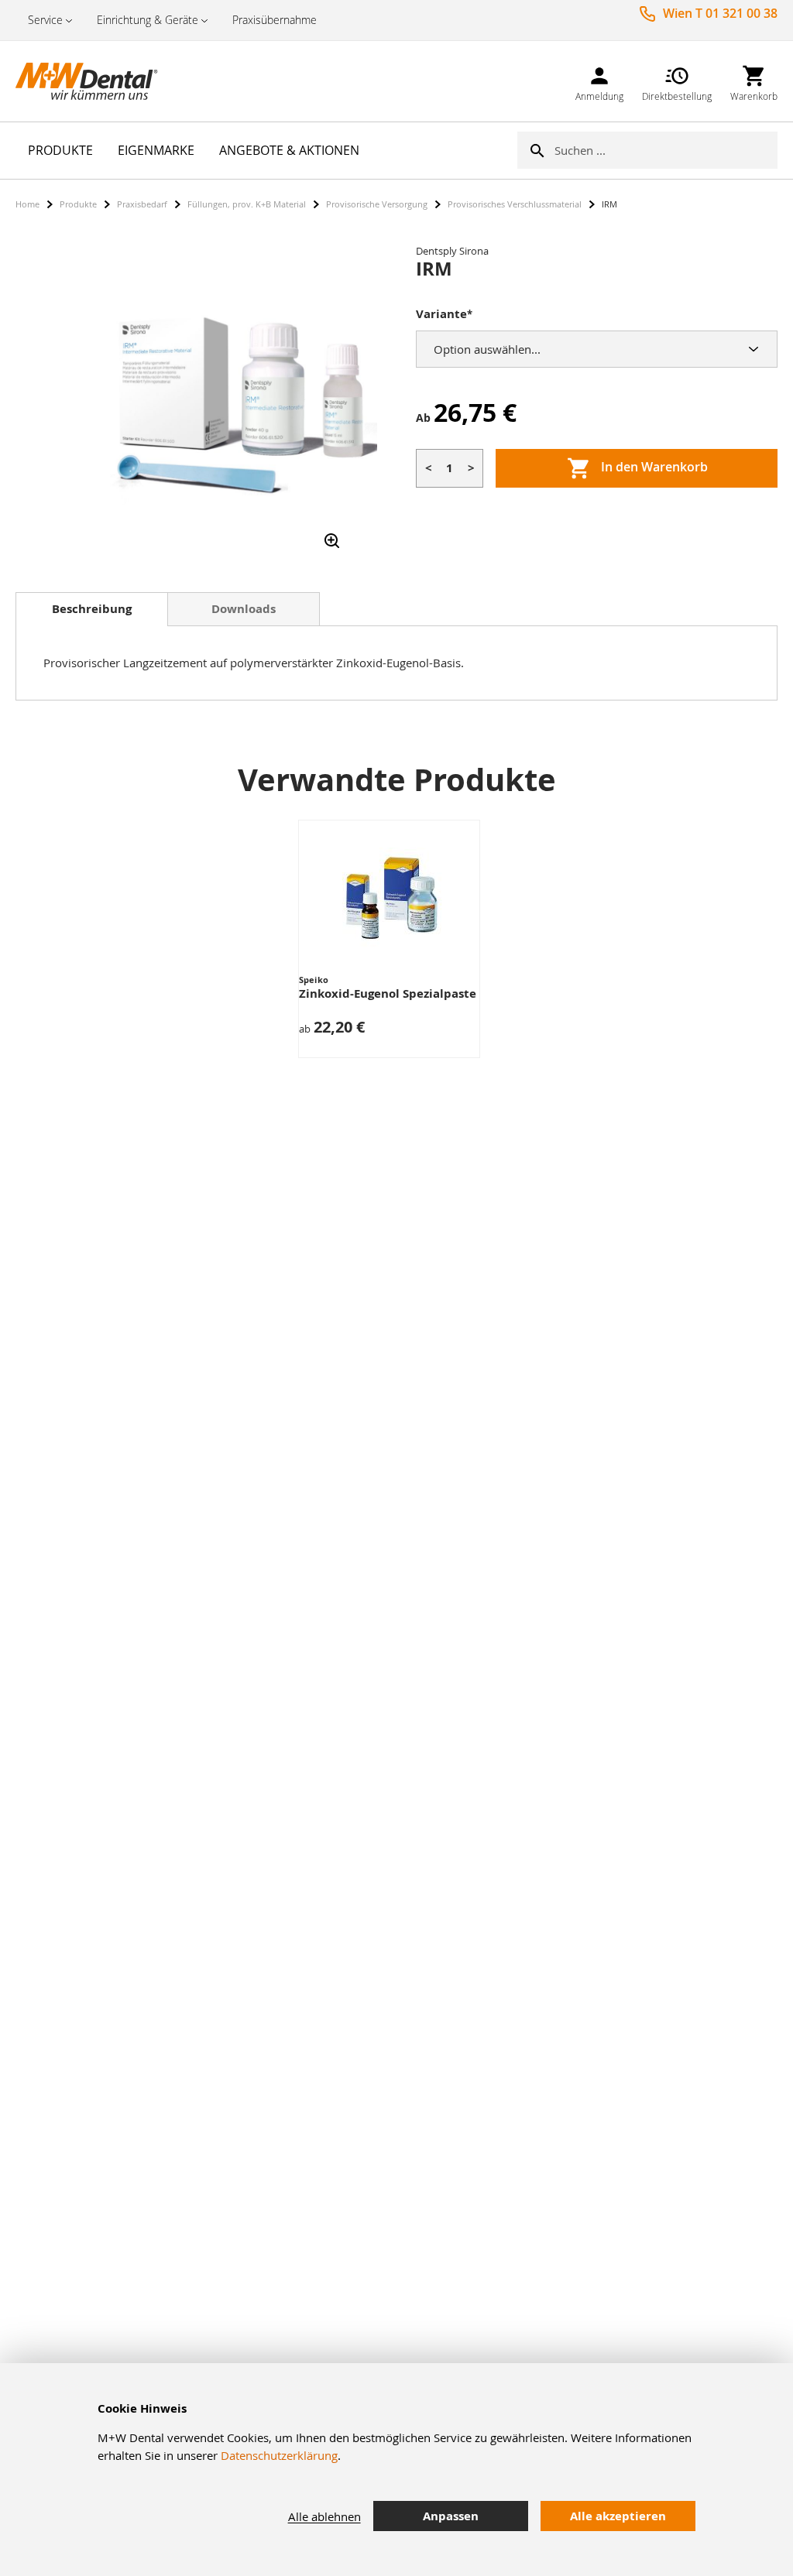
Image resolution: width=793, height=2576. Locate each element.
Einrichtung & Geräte (148, 20)
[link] (599, 81)
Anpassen (451, 2516)
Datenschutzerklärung (279, 2455)
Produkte (78, 204)
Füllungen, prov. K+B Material (247, 204)
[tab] (92, 609)
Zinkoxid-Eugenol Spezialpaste (388, 993)
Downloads (244, 609)
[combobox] (666, 150)
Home (27, 204)
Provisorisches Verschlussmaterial (515, 204)
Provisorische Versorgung (377, 204)
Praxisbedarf (142, 204)
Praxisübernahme (275, 20)
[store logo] (93, 81)
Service (45, 20)
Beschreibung (92, 609)
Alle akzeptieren (618, 2516)
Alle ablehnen (324, 2516)
